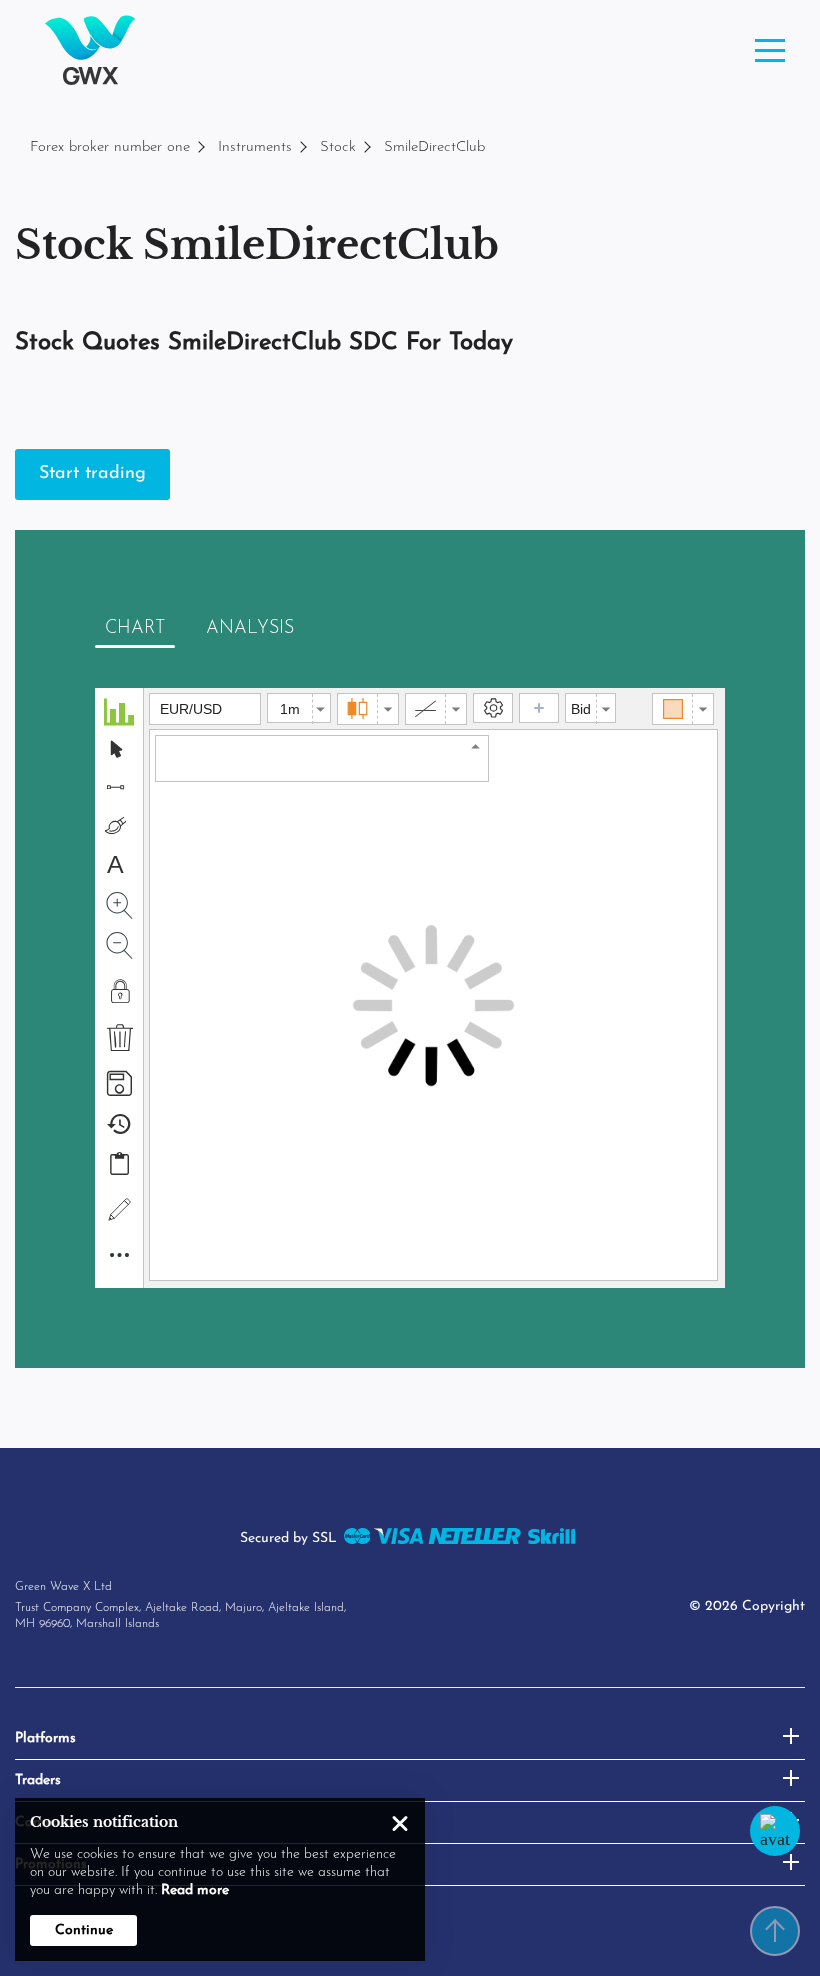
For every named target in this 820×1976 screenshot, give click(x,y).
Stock (338, 147)
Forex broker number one (110, 147)
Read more (195, 1890)
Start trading (92, 474)
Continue (84, 1930)
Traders (38, 1780)
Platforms (45, 1738)
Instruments (255, 147)
